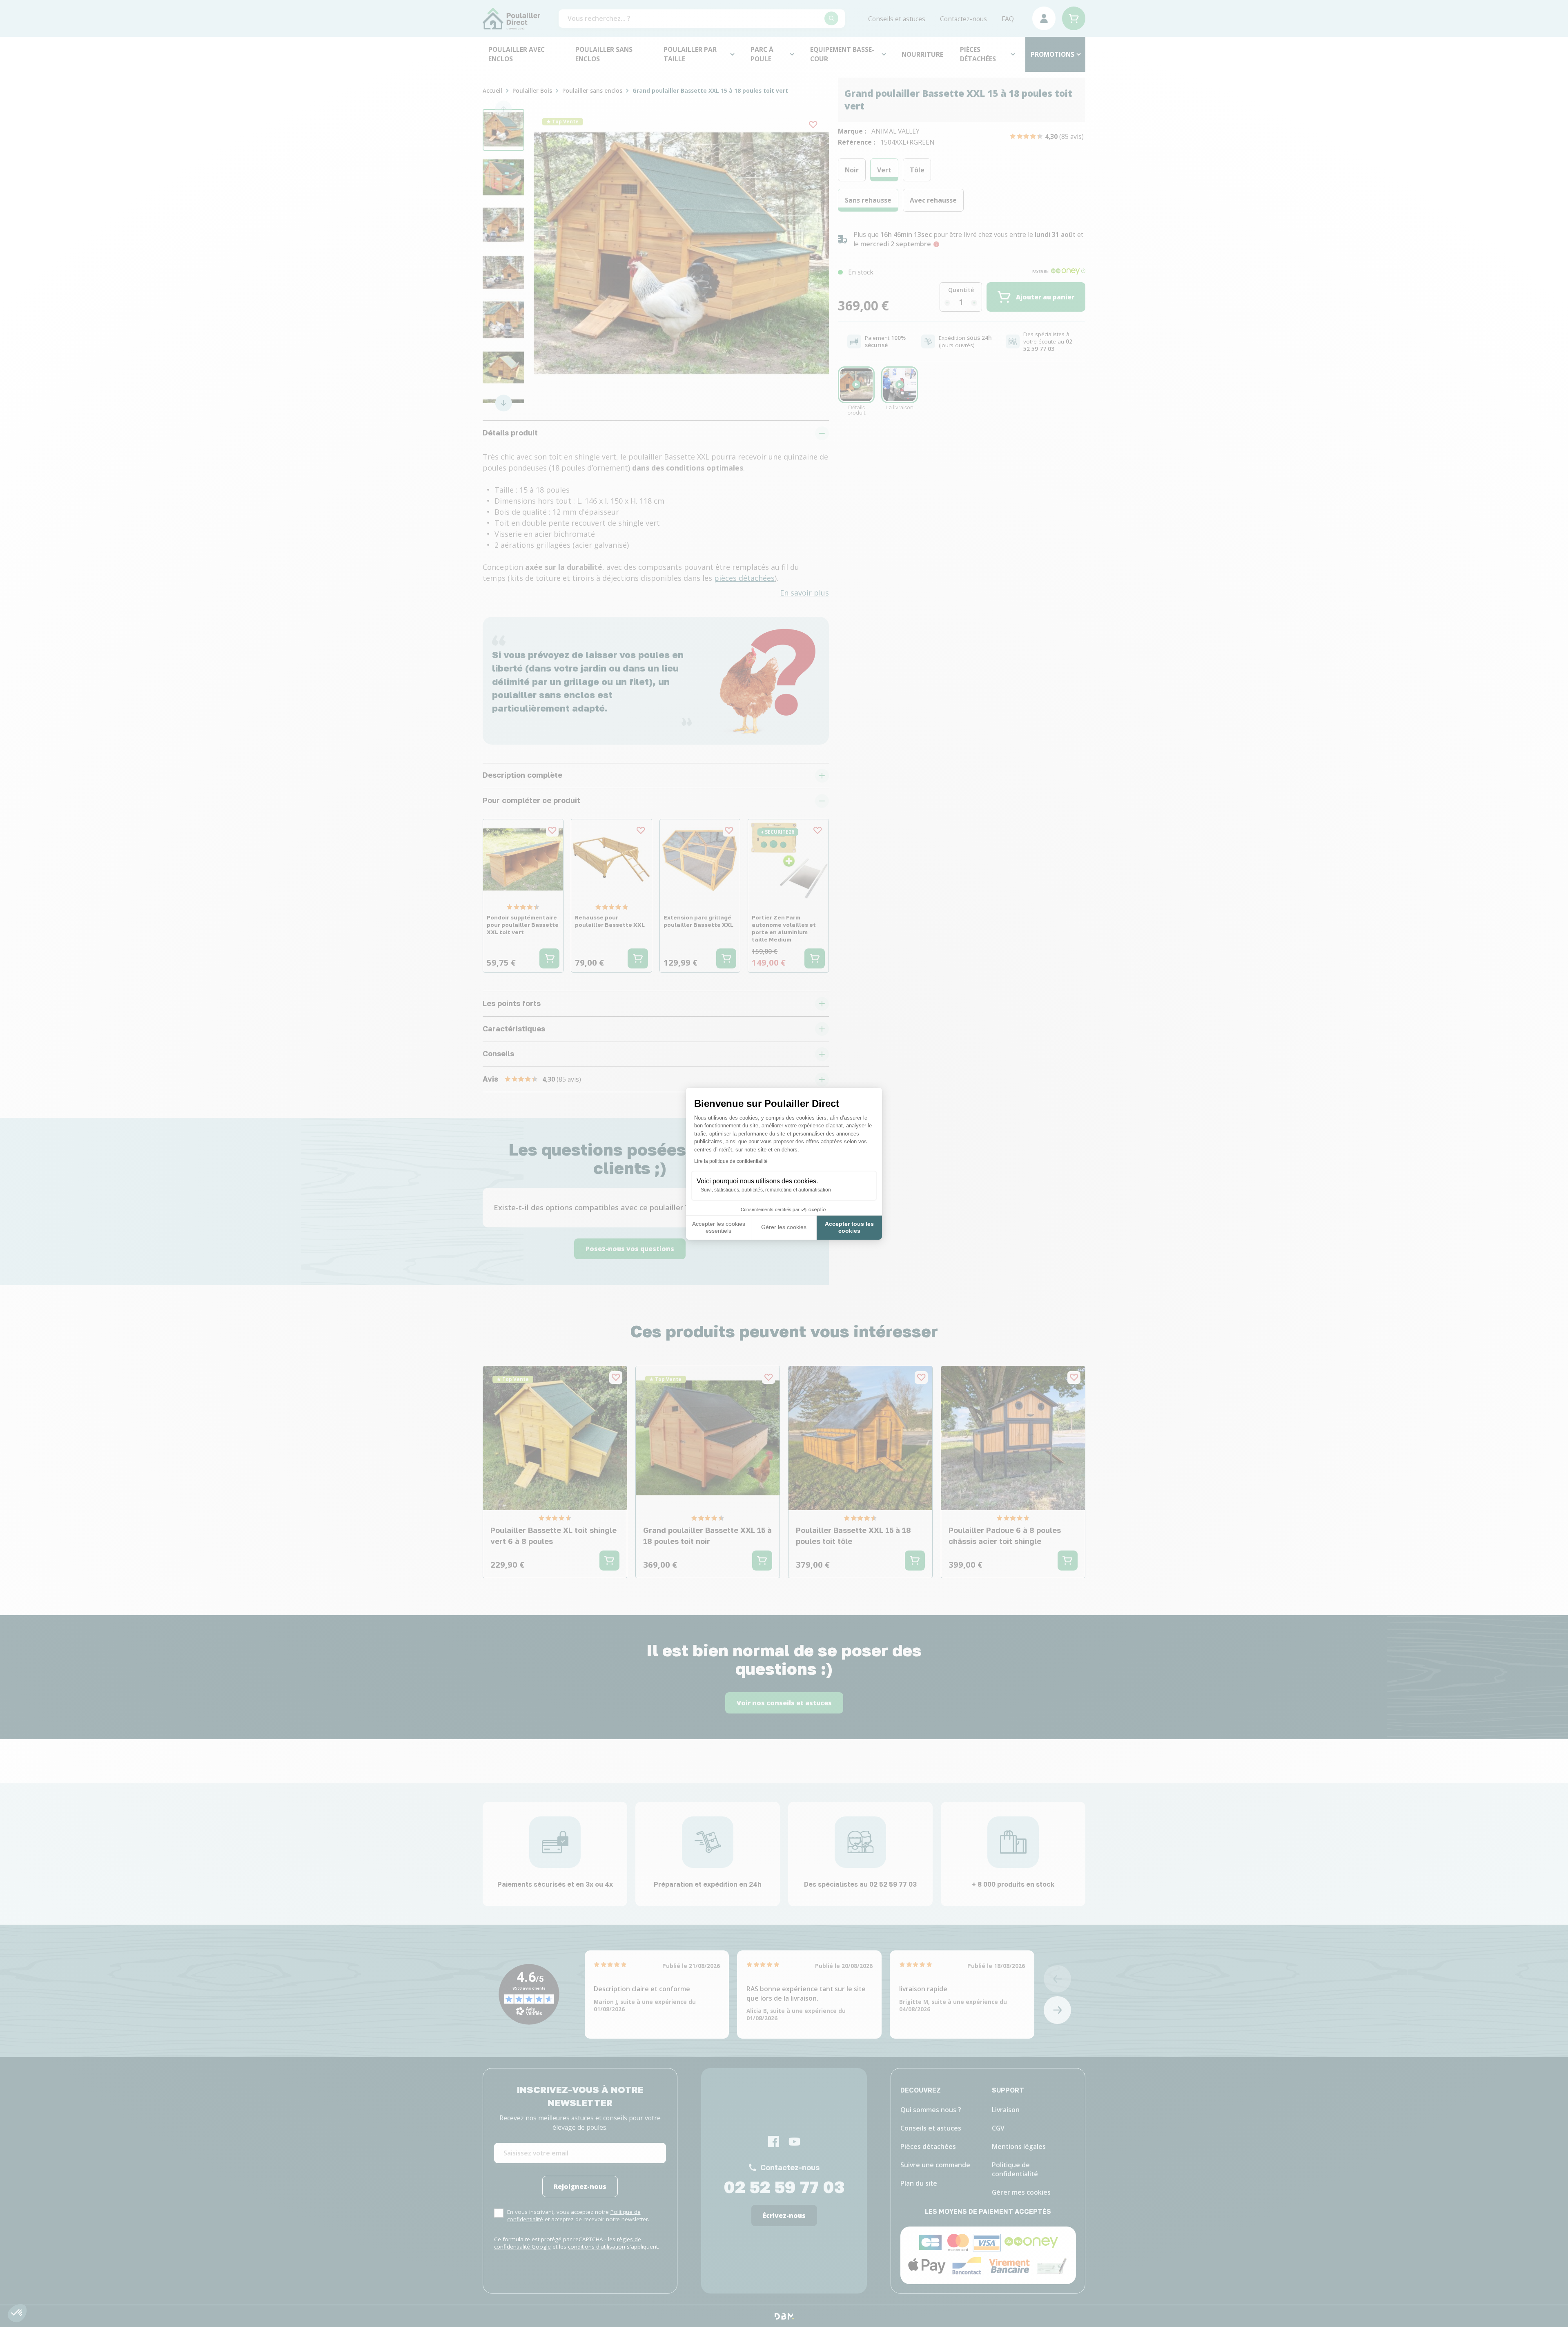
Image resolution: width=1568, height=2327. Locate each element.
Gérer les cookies (784, 1227)
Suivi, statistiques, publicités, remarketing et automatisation (766, 1190)
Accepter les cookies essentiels (719, 1227)
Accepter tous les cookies (849, 1227)
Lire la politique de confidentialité (731, 1161)
